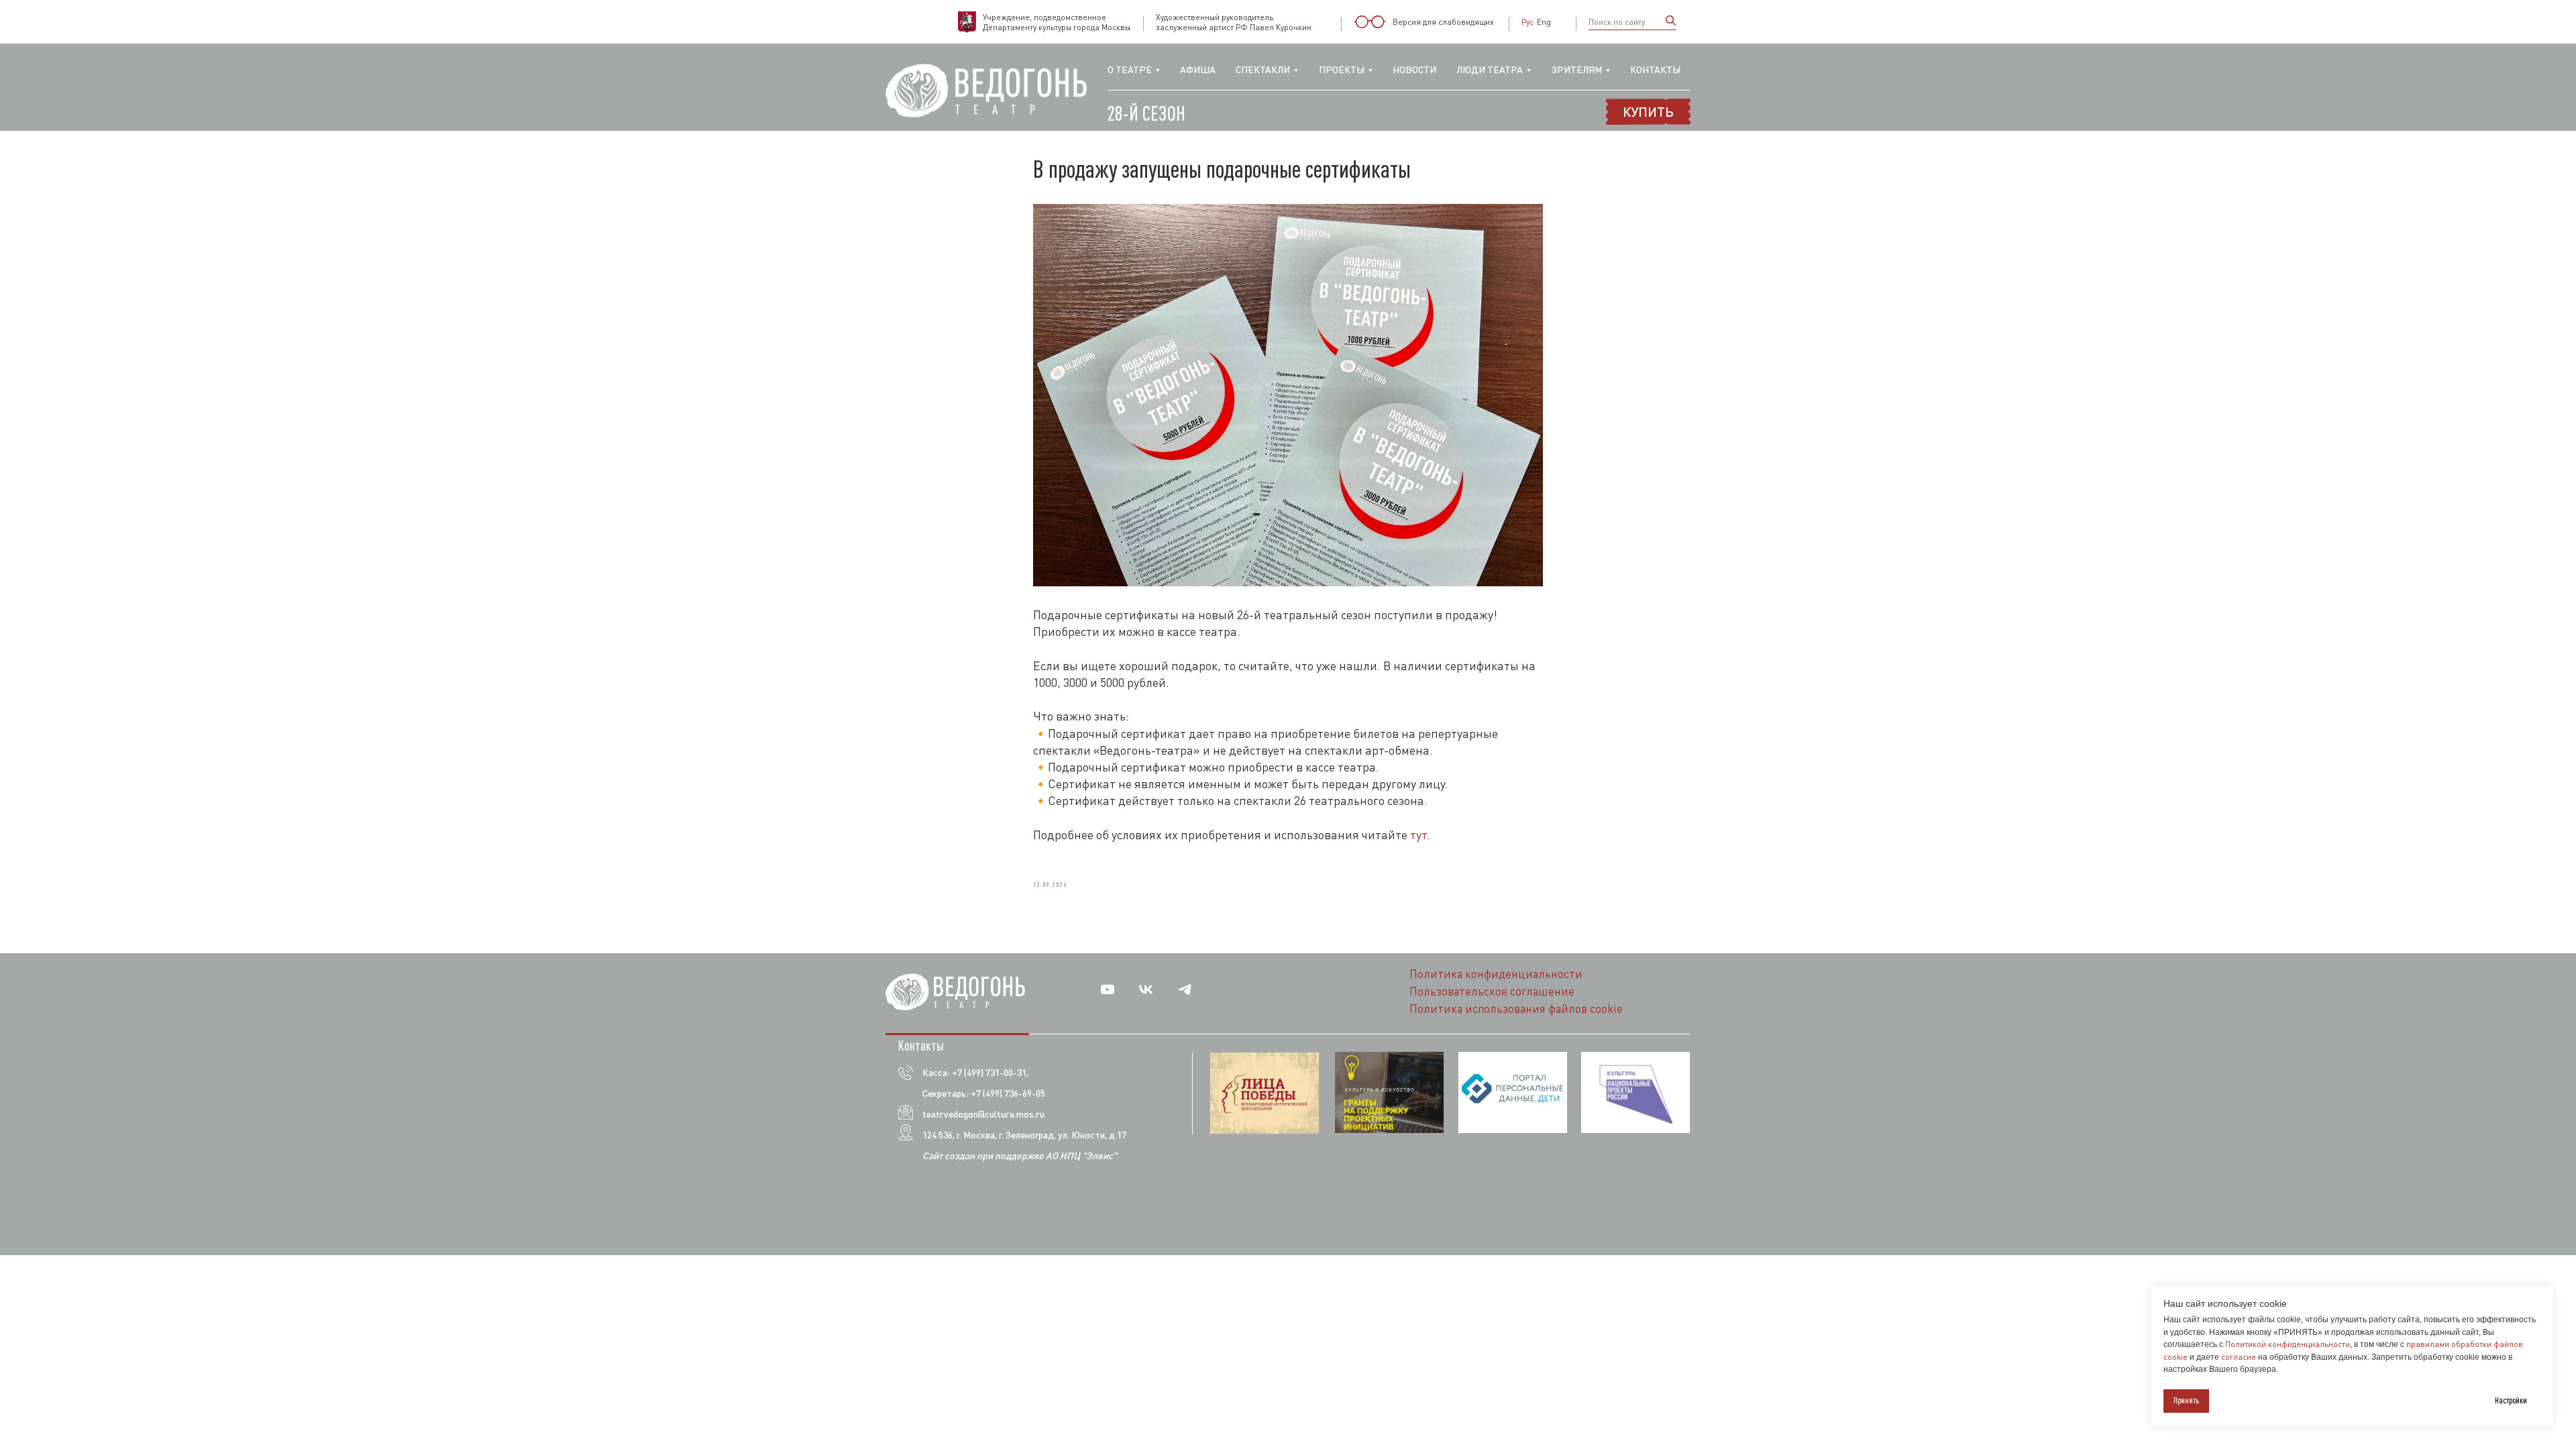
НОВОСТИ (1414, 69)
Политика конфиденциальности (1496, 974)
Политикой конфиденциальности (2288, 1344)
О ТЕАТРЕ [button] (1130, 69)
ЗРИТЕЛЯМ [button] (1577, 69)
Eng (1544, 22)
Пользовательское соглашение (1492, 991)
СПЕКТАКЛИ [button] (1263, 69)
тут (1418, 835)
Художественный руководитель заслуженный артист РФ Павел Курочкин (1234, 22)
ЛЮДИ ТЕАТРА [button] (1490, 69)
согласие (2239, 1357)
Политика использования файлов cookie (1516, 1009)
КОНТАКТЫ (1655, 69)
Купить (1648, 111)
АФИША (1198, 69)
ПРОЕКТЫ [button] (1342, 69)
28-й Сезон (1146, 113)
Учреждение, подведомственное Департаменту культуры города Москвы (1057, 22)
